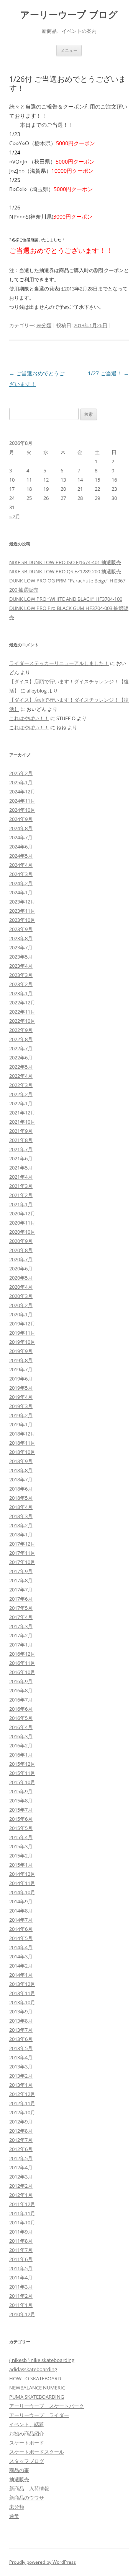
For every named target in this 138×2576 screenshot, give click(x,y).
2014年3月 (21, 1956)
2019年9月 (21, 1351)
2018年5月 (21, 1498)
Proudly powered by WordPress (43, 2562)
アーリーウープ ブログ (69, 15)
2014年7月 (21, 1920)
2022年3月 (21, 1085)
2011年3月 (21, 2287)
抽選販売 (19, 2479)
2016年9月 (21, 1681)
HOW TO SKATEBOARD (35, 2378)
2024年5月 (21, 856)
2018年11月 (22, 1443)
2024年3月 (21, 874)
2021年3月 (21, 1186)
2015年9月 (21, 1791)
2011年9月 (21, 2232)
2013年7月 (21, 2030)
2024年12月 (22, 792)
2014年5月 (21, 1938)
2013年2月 (21, 2076)
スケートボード (27, 2443)
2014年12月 (22, 1874)
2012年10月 (22, 2112)
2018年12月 (22, 1434)
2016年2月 (21, 1745)
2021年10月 (22, 1122)
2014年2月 (21, 1966)
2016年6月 (21, 1709)
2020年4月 (21, 1287)
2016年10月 (22, 1672)
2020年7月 (21, 1259)
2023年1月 (21, 993)
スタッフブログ (27, 2461)
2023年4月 (21, 966)
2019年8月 (21, 1360)
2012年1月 (21, 2195)
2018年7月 (21, 1479)
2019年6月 (21, 1379)
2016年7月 (21, 1700)
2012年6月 (21, 2149)
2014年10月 (22, 1892)
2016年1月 (21, 1755)
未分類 (44, 325)
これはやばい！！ (29, 718)
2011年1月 (21, 2305)
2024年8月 (21, 828)
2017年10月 (22, 1562)
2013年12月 (22, 1984)
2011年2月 (21, 2296)
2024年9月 (21, 819)
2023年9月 (21, 929)
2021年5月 (21, 1168)
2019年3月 (21, 1406)
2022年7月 (21, 1048)
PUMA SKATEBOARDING (37, 2397)
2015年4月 (21, 1837)
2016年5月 (21, 1718)
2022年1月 (21, 1103)
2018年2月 (21, 1525)
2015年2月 (21, 1856)
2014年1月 (21, 1975)
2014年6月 (21, 1929)
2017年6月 (21, 1599)
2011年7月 (21, 2250)
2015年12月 (22, 1764)
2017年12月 (22, 1544)
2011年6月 (21, 2259)
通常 (14, 2516)
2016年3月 (21, 1736)
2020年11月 (22, 1223)
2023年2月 (21, 984)
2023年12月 (22, 902)
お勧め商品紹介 (27, 2433)
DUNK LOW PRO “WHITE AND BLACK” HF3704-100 (66, 599)
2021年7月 (21, 1149)
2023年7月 (21, 947)
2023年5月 (21, 957)
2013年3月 (21, 2067)
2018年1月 (21, 1535)
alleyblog (37, 691)
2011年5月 (21, 2268)
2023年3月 (21, 975)
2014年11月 (22, 1883)
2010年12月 (22, 2314)
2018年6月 (21, 1489)
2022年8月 (21, 1039)
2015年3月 (21, 1846)
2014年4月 (21, 1947)
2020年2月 (21, 1305)
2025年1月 (21, 782)
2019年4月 (21, 1397)
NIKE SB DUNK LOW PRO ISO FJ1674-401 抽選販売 (65, 562)
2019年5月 (21, 1388)
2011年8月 (21, 2241)
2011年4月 (21, 2278)
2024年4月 (21, 865)
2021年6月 (21, 1158)
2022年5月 (21, 1067)
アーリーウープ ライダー (39, 2415)
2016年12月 (22, 1654)
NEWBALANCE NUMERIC (37, 2388)
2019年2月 (21, 1415)
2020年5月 (21, 1278)
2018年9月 (21, 1461)
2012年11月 (22, 2103)
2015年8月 (21, 1801)
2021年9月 (21, 1131)
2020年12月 (22, 1213)
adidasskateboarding (33, 2369)
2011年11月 (22, 2213)
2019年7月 (21, 1369)
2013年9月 (21, 2011)
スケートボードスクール (37, 2452)
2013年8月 (21, 2021)
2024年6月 (21, 847)
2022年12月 (22, 1002)
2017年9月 (21, 1571)
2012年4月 (21, 2167)
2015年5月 (21, 1828)
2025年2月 (21, 773)
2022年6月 (21, 1058)
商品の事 (19, 2470)
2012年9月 (21, 2122)
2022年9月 (21, 1030)
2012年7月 (21, 2140)
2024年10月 (22, 810)
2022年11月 (22, 1012)
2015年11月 (22, 1773)
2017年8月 (21, 1580)
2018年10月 (22, 1452)
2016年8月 (21, 1690)
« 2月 (15, 516)
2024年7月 (21, 837)
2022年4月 (21, 1076)
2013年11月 (22, 1993)
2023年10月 (22, 920)
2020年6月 (21, 1269)
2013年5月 (21, 2048)
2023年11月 (22, 911)
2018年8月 (21, 1470)
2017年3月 (21, 1626)
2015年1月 (21, 1865)
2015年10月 (22, 1782)
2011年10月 (22, 2222)
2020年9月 (21, 1241)
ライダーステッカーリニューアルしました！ (59, 663)
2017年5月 (21, 1608)
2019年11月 (22, 1333)
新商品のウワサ (27, 2498)
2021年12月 (22, 1113)
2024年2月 (21, 883)
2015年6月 (21, 1819)
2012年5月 (21, 2158)
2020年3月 (21, 1296)
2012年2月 (21, 2186)
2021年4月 (21, 1177)
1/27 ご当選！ (108, 373)
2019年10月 (22, 1342)
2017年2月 (21, 1635)
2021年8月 (21, 1140)
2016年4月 (21, 1727)
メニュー (69, 50)
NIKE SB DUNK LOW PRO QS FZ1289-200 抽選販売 (65, 571)
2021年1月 (21, 1204)
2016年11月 (22, 1663)
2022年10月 (22, 1021)
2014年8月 (21, 1911)
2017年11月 (22, 1553)
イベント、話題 (27, 2424)
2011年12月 (22, 2204)
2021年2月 (21, 1195)
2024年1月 (21, 892)
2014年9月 (21, 1901)
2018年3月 (21, 1516)
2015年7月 (21, 1810)
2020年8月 (21, 1250)
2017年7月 (21, 1590)
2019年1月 (21, 1424)
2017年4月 (21, 1617)
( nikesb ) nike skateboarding (42, 2360)
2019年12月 (22, 1324)
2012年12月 (22, 2094)
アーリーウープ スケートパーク (47, 2406)
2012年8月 (21, 2131)
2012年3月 (21, 2177)
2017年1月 (21, 1645)
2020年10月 (22, 1232)
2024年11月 (22, 801)
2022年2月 (21, 1094)
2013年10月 (22, 2002)
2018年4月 (21, 1507)
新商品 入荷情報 (29, 2488)
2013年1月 (21, 2085)
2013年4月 (21, 2057)
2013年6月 (21, 2039)
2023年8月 (21, 938)
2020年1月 (21, 1314)
